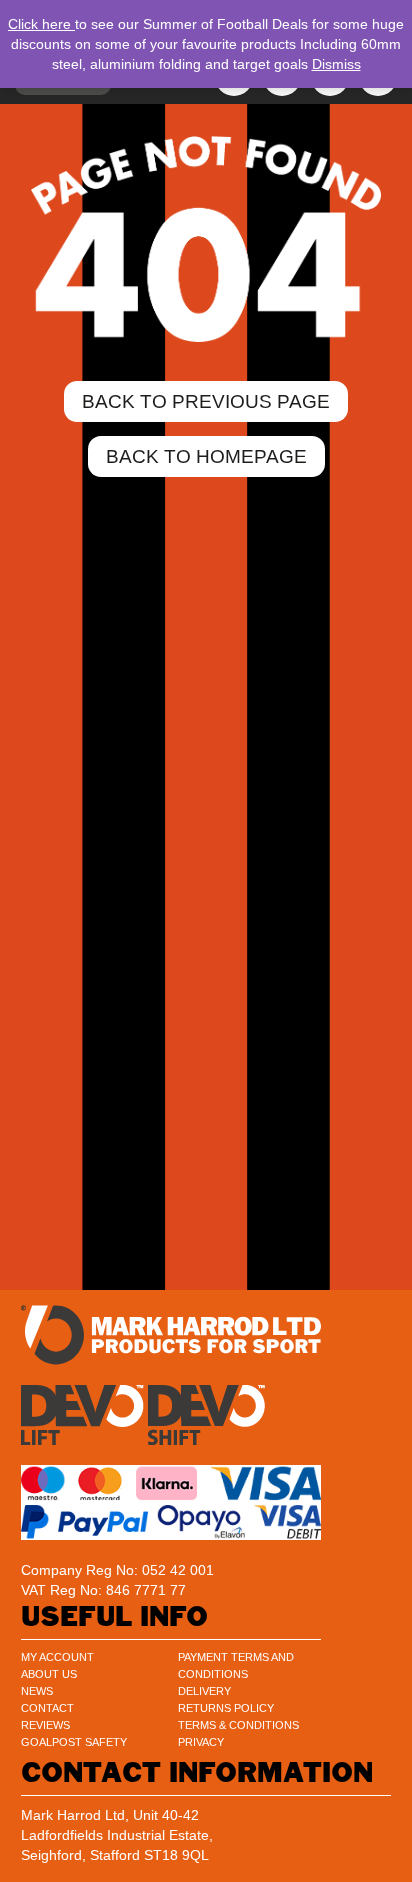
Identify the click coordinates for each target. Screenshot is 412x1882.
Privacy (201, 1742)
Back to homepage (206, 456)
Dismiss (336, 64)
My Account (57, 1657)
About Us (49, 1674)
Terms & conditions (238, 1725)
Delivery (204, 1691)
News (37, 1691)
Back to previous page (206, 401)
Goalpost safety (74, 1742)
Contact (47, 1708)
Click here (41, 24)
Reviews (45, 1725)
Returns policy (226, 1708)
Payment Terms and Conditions (236, 1665)
